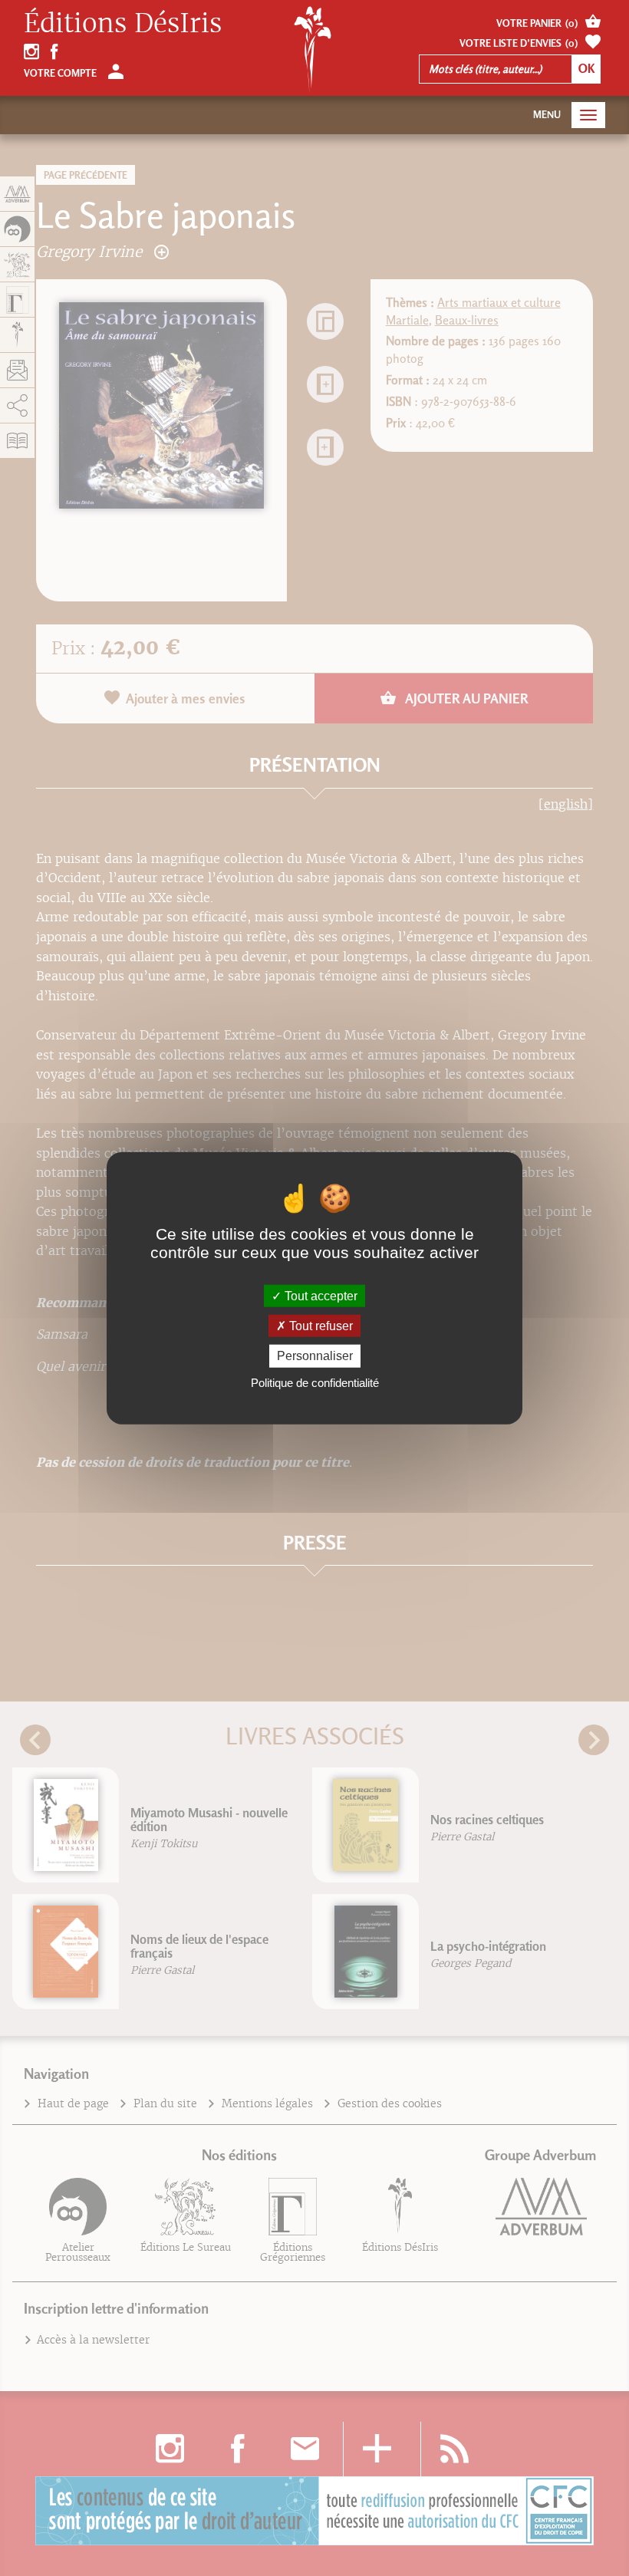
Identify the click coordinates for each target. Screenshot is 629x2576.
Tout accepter (319, 1296)
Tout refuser (319, 1326)
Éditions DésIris (123, 24)
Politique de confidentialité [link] (315, 1382)
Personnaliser (315, 1356)
